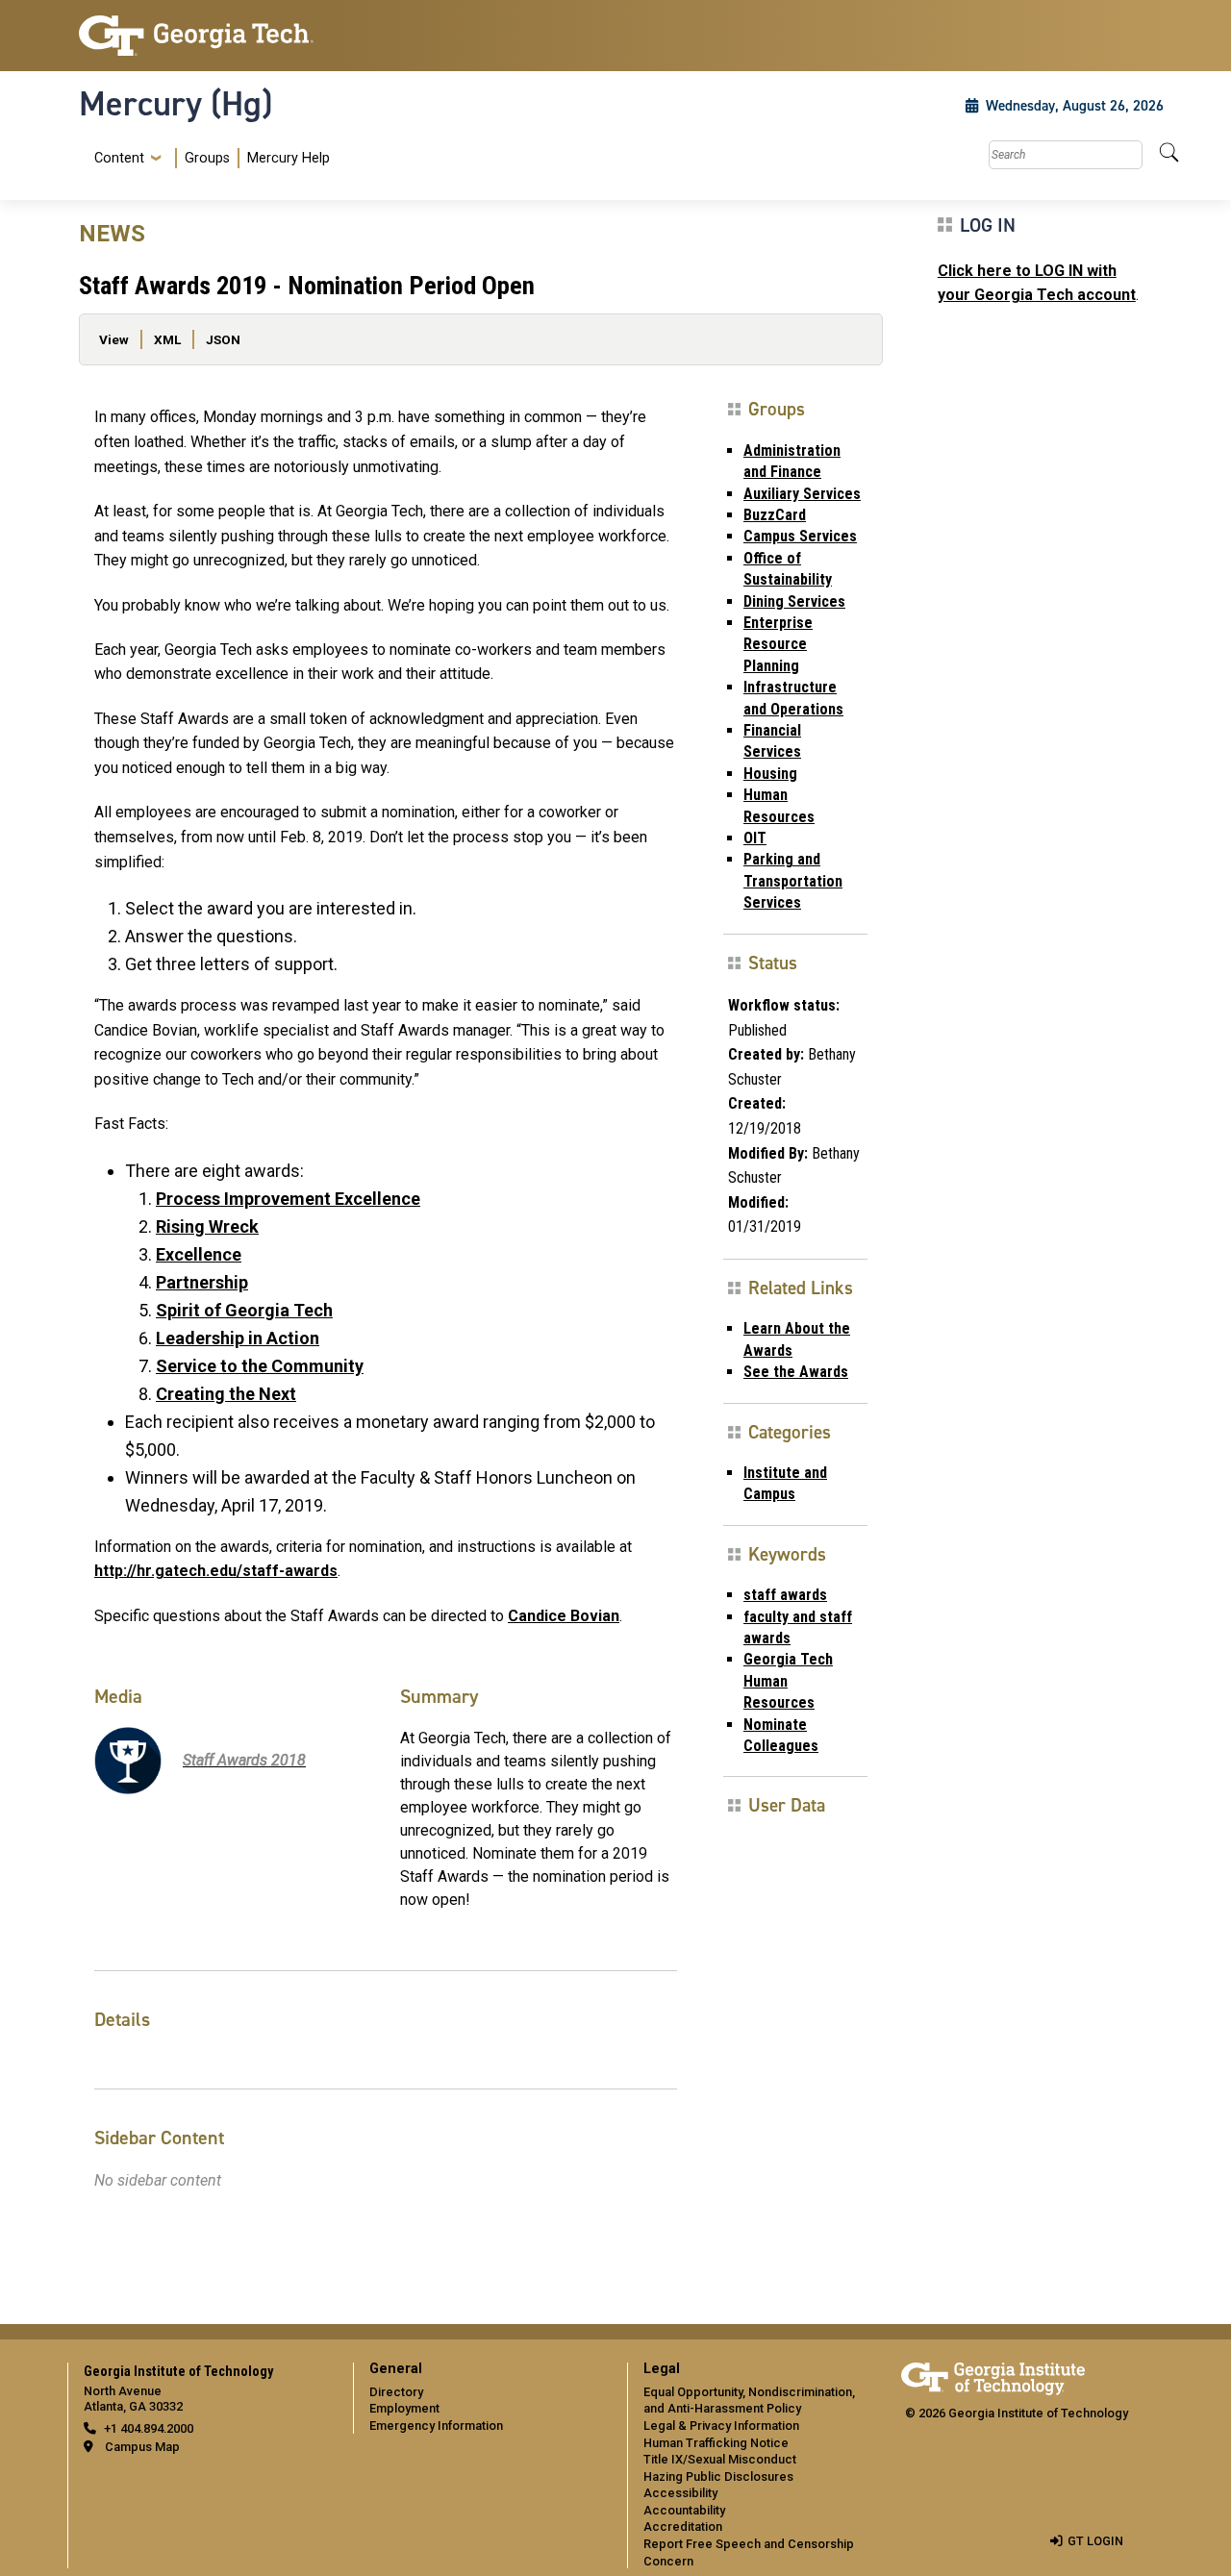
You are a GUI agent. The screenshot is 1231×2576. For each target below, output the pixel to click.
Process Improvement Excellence (288, 1199)
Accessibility (680, 2493)
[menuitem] (208, 158)
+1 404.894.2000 (149, 2428)
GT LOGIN (1095, 2541)
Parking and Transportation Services (793, 881)
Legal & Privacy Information (721, 2426)
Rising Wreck (207, 1226)
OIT (755, 838)
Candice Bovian (564, 1616)
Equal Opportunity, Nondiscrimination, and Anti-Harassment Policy (749, 2401)
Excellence (199, 1254)
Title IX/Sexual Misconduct (720, 2459)
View (114, 339)
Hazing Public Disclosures (718, 2476)
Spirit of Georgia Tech (244, 1310)
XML (167, 339)
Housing (770, 774)
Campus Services (800, 536)
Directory (396, 2392)
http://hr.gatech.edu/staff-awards (216, 1571)
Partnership (202, 1282)
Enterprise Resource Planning (778, 644)
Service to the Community (260, 1366)
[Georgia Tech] (204, 36)
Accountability (684, 2510)
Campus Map (142, 2447)
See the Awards (796, 1372)
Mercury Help (289, 158)
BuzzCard (775, 515)
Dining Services (794, 601)
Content (119, 159)
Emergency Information (436, 2426)
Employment (404, 2408)
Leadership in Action (238, 1338)
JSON (223, 339)
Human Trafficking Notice (716, 2443)
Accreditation (683, 2526)
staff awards (785, 1595)
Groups (207, 158)
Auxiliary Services (802, 494)
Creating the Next (226, 1394)
